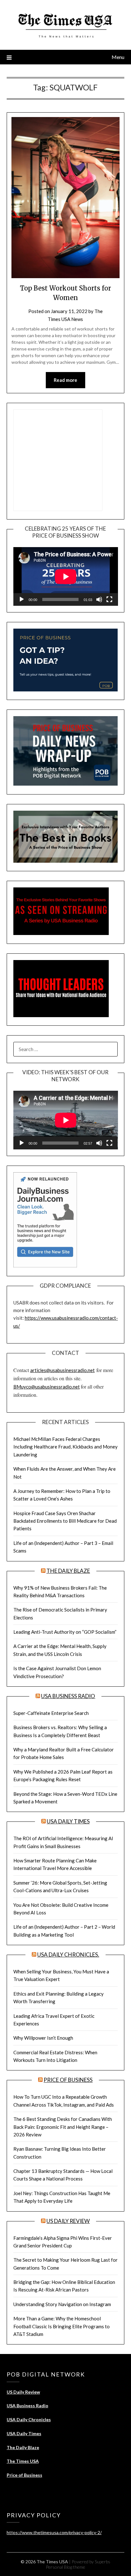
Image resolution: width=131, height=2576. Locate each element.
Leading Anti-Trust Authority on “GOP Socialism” (65, 1632)
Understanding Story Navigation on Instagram (62, 2304)
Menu (118, 57)
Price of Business (68, 2080)
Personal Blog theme (65, 2567)
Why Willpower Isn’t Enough (43, 2038)
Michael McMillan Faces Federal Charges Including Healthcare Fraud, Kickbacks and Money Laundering (65, 1447)
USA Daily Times (68, 1821)
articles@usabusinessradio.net (62, 1370)
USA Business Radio (68, 1696)
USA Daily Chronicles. (68, 1955)
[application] (66, 576)
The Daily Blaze (68, 1571)
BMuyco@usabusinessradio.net (47, 1387)
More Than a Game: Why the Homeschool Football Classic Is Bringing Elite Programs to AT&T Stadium (62, 2326)
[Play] (22, 599)
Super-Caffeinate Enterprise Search (51, 1713)
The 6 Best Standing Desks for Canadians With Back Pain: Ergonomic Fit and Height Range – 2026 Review (63, 2127)
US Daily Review (68, 2221)
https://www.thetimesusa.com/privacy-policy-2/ (54, 2532)
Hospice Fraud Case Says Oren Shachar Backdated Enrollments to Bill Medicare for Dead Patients (65, 1521)
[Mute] (99, 599)
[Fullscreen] (109, 599)
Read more (65, 380)
